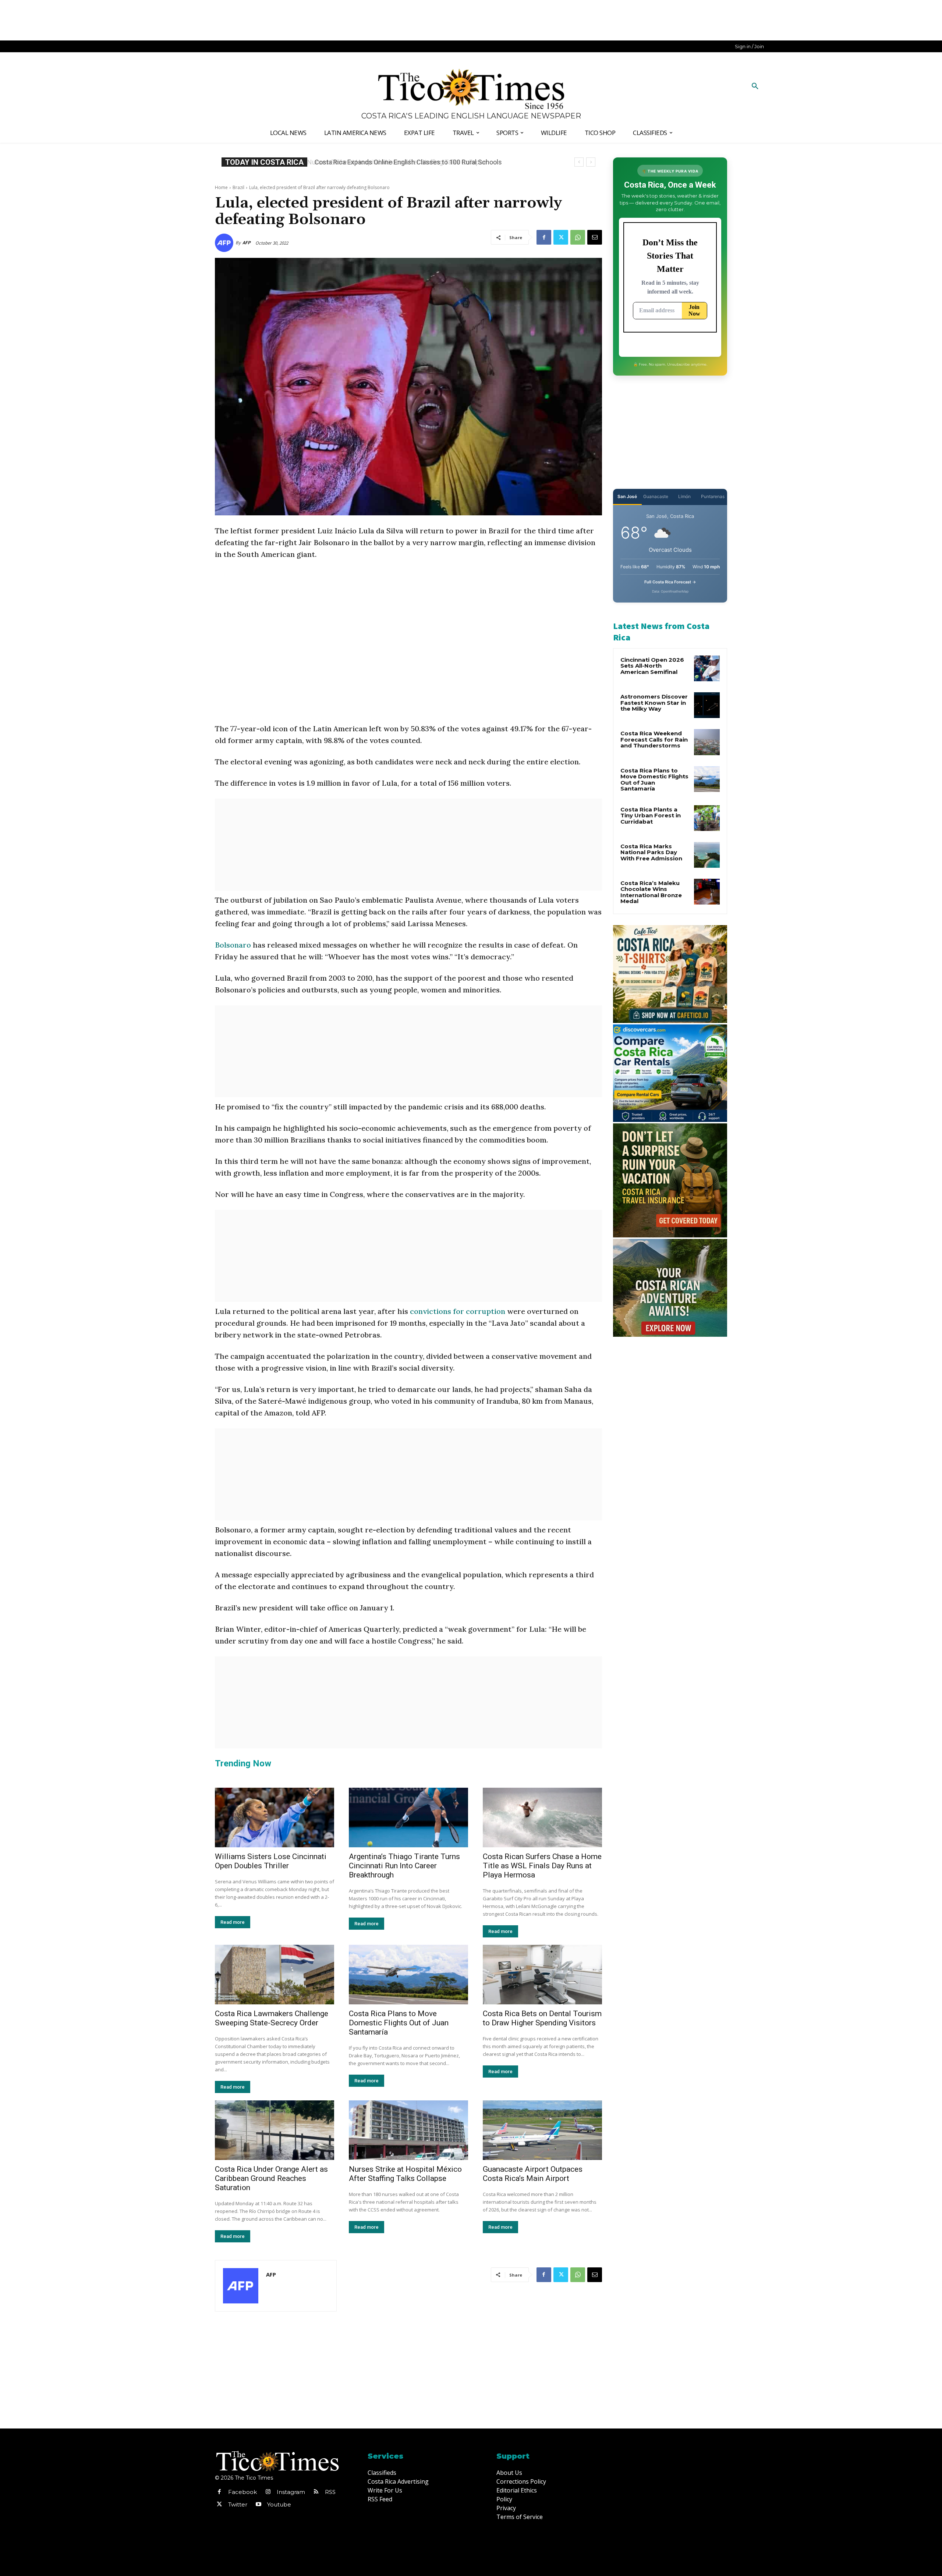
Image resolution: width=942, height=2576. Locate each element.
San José (627, 496)
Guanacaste (656, 496)
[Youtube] (258, 2505)
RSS (330, 2492)
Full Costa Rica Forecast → (670, 582)
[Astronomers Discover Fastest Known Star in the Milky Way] (707, 705)
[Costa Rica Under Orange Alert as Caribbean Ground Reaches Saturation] (275, 2130)
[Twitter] (561, 237)
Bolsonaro (234, 945)
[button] (755, 86)
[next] (591, 162)
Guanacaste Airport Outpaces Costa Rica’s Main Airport (533, 2174)
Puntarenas (713, 496)
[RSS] (316, 2492)
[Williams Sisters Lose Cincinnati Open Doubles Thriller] (275, 1818)
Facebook (242, 2492)
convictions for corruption (458, 1311)
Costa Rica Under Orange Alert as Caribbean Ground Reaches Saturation (271, 2178)
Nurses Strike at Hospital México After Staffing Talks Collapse (405, 2174)
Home (221, 187)
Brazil (238, 187)
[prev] (579, 162)
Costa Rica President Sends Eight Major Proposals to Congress (406, 162)
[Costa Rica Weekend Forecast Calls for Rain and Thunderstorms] (707, 742)
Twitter (238, 2504)
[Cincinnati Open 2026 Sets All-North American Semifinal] (707, 668)
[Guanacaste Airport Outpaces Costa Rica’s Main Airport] (542, 2130)
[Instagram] (268, 2492)
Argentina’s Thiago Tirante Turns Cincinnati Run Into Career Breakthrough (404, 1866)
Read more (233, 1922)
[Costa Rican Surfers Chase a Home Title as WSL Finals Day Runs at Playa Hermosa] (542, 1818)
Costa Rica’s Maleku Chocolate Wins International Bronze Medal (651, 892)
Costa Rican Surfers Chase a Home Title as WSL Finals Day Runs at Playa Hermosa (542, 1866)
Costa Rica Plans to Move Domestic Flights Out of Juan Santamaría (399, 2023)
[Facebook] (544, 237)
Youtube (279, 2504)
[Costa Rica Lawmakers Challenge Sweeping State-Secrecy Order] (275, 1975)
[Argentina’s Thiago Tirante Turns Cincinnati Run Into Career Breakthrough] (408, 1818)
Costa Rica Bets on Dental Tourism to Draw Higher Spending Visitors (542, 2018)
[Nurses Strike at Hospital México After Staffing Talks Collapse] (408, 2130)
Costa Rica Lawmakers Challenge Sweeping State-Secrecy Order (272, 2018)
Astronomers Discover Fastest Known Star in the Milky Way (654, 703)
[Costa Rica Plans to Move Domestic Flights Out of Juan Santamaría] (408, 1975)
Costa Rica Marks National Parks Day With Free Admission (651, 852)
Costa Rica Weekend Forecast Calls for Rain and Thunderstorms (654, 739)
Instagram (291, 2492)
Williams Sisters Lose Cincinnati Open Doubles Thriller (271, 1861)
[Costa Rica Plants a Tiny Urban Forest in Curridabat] (707, 818)
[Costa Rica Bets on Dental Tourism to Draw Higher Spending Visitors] (542, 1975)
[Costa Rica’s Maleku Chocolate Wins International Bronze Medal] (707, 892)
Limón (684, 496)
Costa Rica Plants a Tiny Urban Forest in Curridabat (651, 816)
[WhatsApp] (578, 237)
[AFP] (225, 243)
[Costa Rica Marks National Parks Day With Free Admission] (707, 855)
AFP (247, 243)
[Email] (595, 237)
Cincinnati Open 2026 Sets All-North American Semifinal (652, 666)
